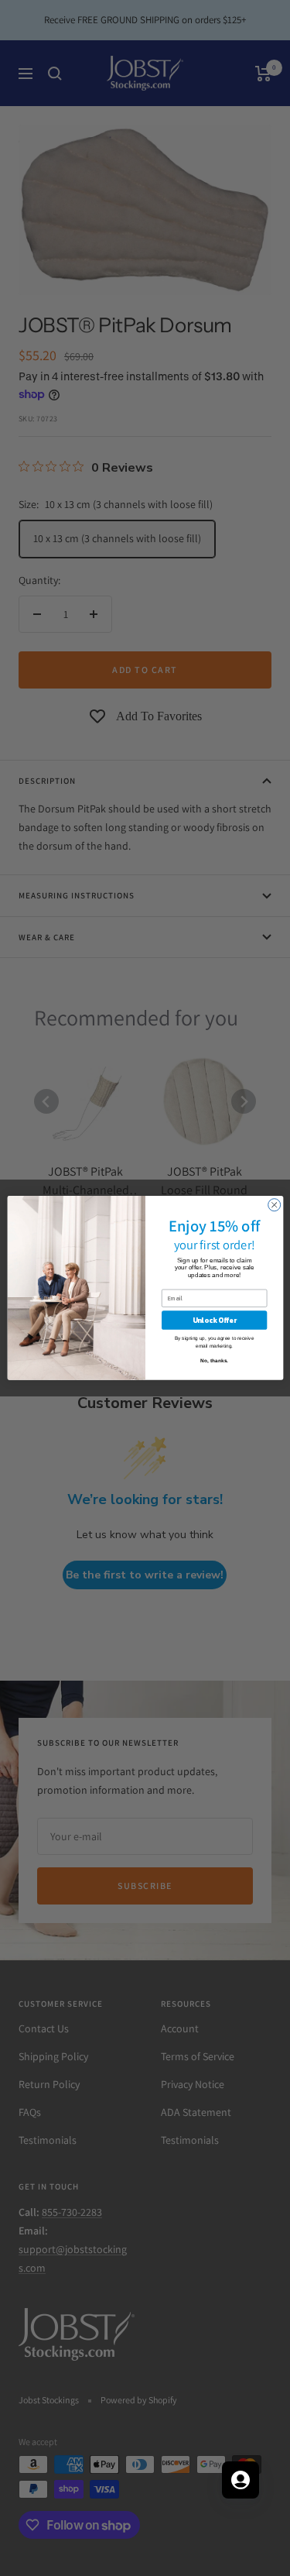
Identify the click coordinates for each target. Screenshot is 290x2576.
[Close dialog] (274, 1205)
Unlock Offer (214, 1321)
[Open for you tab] (241, 2480)
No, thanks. (214, 1361)
